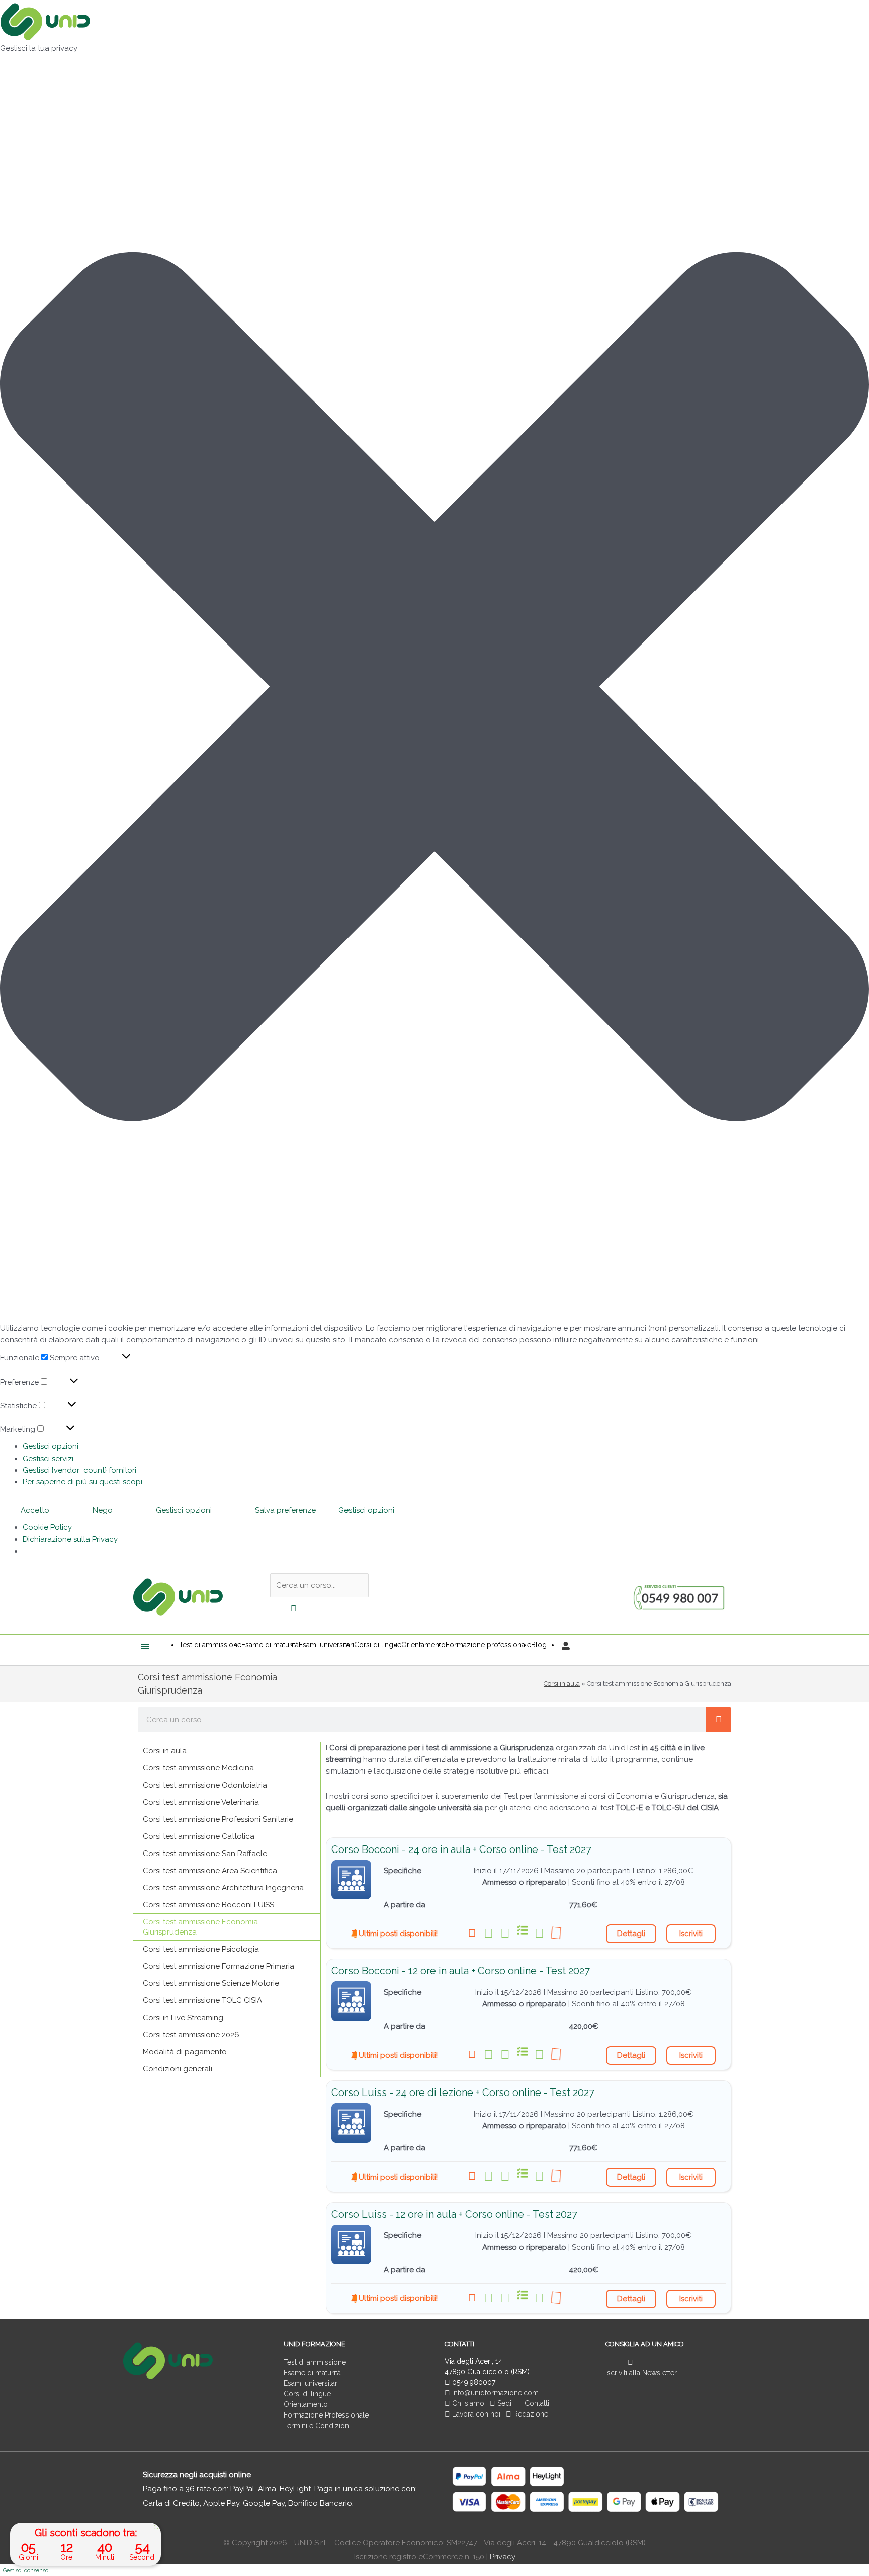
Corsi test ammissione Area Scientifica (210, 1871)
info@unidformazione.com (494, 2393)
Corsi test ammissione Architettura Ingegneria (223, 1888)
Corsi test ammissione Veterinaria (201, 1802)
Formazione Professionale (326, 2415)
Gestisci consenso (26, 2571)
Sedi (503, 2403)
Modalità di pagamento (185, 2052)
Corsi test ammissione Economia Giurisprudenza (200, 1927)
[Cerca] (719, 1720)
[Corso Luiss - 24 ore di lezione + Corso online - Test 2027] (351, 2123)
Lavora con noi (476, 2414)
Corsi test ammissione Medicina (198, 1768)
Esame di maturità (312, 2373)
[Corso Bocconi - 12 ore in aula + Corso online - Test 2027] (351, 2001)
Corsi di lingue (307, 2394)
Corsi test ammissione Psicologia (201, 1949)
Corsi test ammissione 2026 (191, 2035)
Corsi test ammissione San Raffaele (205, 1854)
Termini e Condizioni (317, 2426)
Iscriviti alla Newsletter (641, 2373)
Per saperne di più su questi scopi (82, 1482)
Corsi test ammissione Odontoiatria (205, 1785)
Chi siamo (467, 2403)
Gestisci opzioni (51, 1446)
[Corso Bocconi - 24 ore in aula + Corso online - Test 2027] (351, 1880)
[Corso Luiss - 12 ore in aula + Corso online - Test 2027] (351, 2245)
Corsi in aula (562, 1684)
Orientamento (306, 2404)
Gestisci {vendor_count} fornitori (79, 1470)
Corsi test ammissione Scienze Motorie (211, 1983)
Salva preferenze (285, 1510)
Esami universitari (311, 2383)
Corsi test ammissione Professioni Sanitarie (218, 1819)
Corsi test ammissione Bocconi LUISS (208, 1905)
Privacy (503, 2557)
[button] (434, 689)
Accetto (35, 1510)
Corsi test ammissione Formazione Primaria (219, 1966)
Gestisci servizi (48, 1459)
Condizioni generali (178, 2069)
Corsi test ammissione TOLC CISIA (202, 2000)
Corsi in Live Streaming (183, 2018)
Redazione (530, 2414)
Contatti (536, 2403)
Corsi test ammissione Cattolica (199, 1836)
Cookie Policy (47, 1527)
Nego (103, 1510)
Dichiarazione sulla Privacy (70, 1539)
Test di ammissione (315, 2362)
